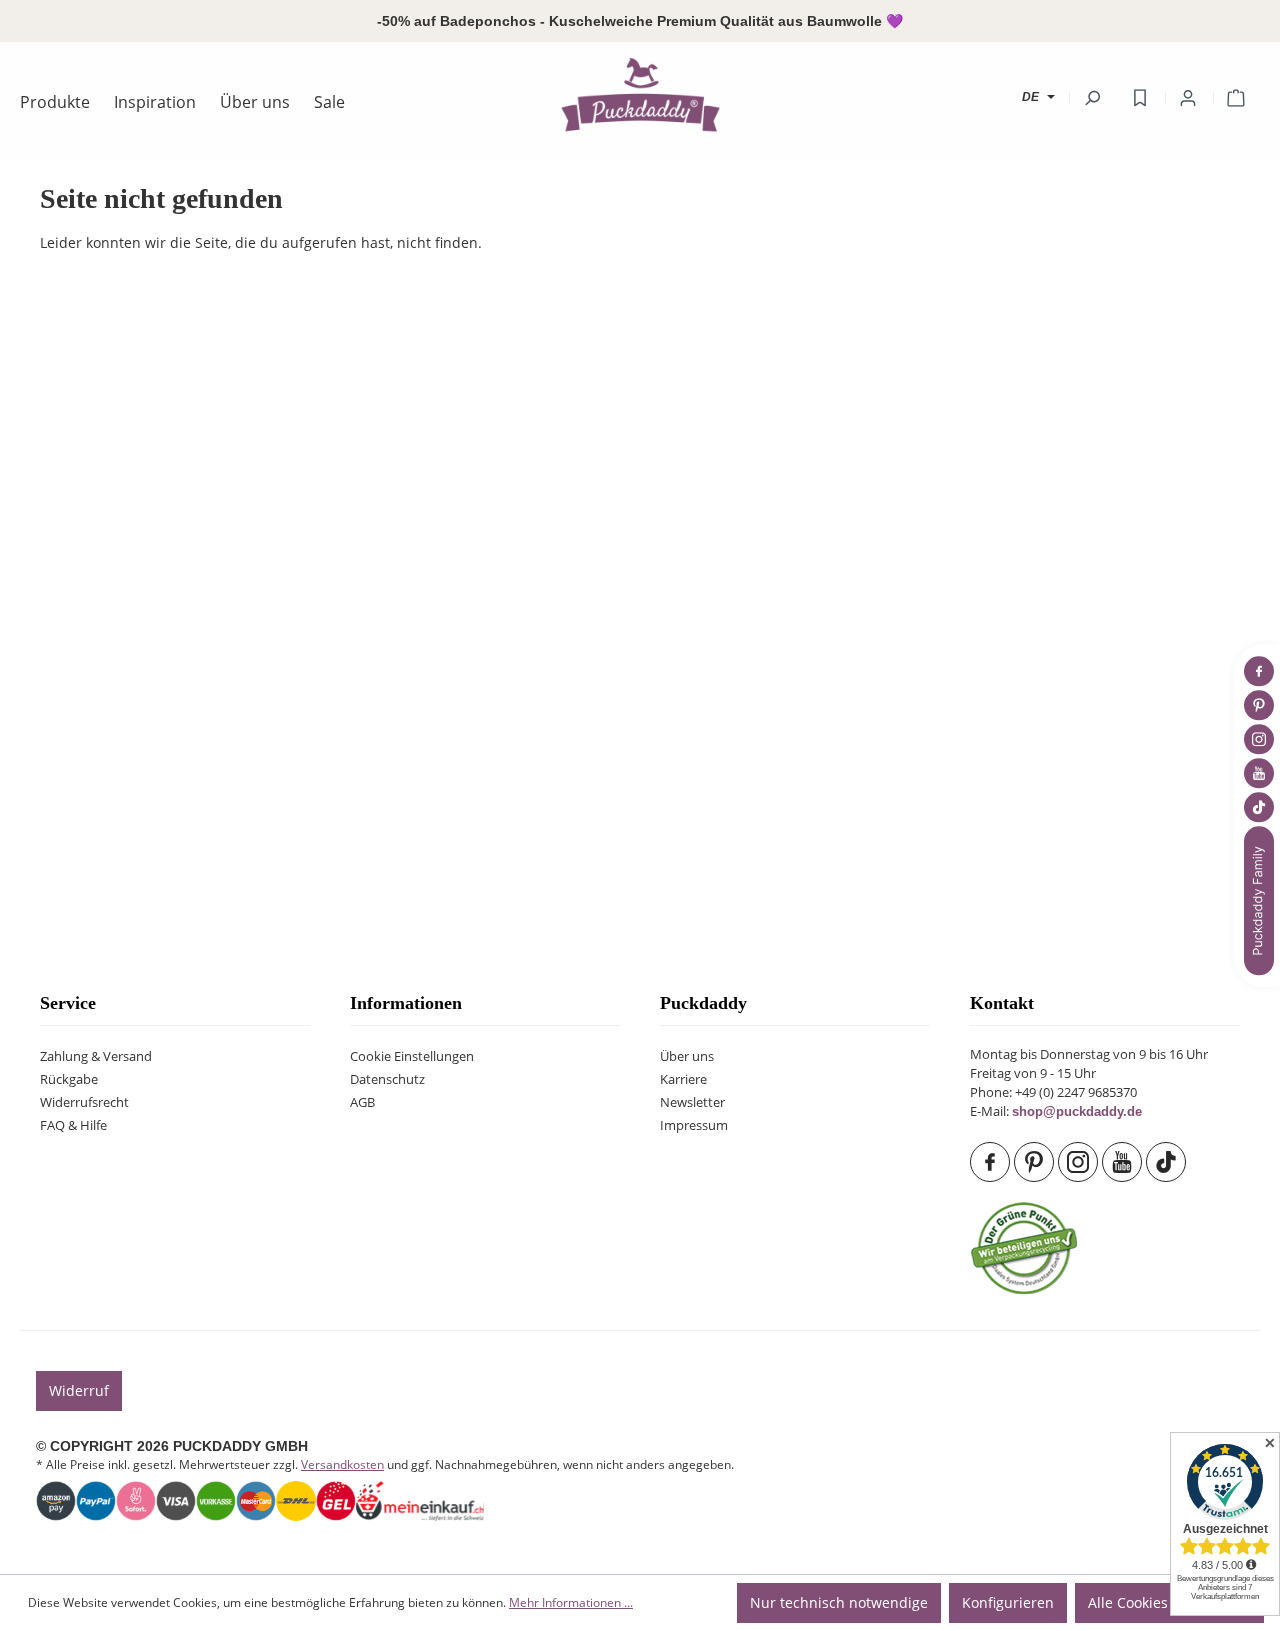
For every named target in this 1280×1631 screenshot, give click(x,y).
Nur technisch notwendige (839, 1602)
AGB (362, 1102)
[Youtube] (1124, 1162)
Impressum (694, 1125)
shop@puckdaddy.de (1077, 1112)
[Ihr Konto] (1188, 98)
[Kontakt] (1261, 900)
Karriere (683, 1079)
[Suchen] (1092, 98)
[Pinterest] (1036, 1162)
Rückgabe (69, 1079)
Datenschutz (387, 1079)
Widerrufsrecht (84, 1102)
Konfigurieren (1008, 1602)
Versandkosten (342, 1464)
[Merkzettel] (1140, 98)
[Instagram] (1080, 1162)
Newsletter (692, 1102)
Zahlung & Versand (96, 1056)
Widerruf (79, 1390)
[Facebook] (992, 1162)
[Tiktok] (1168, 1162)
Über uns (687, 1056)
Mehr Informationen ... (571, 1602)
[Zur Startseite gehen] (640, 94)
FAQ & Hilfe (73, 1125)
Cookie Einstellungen (412, 1056)
